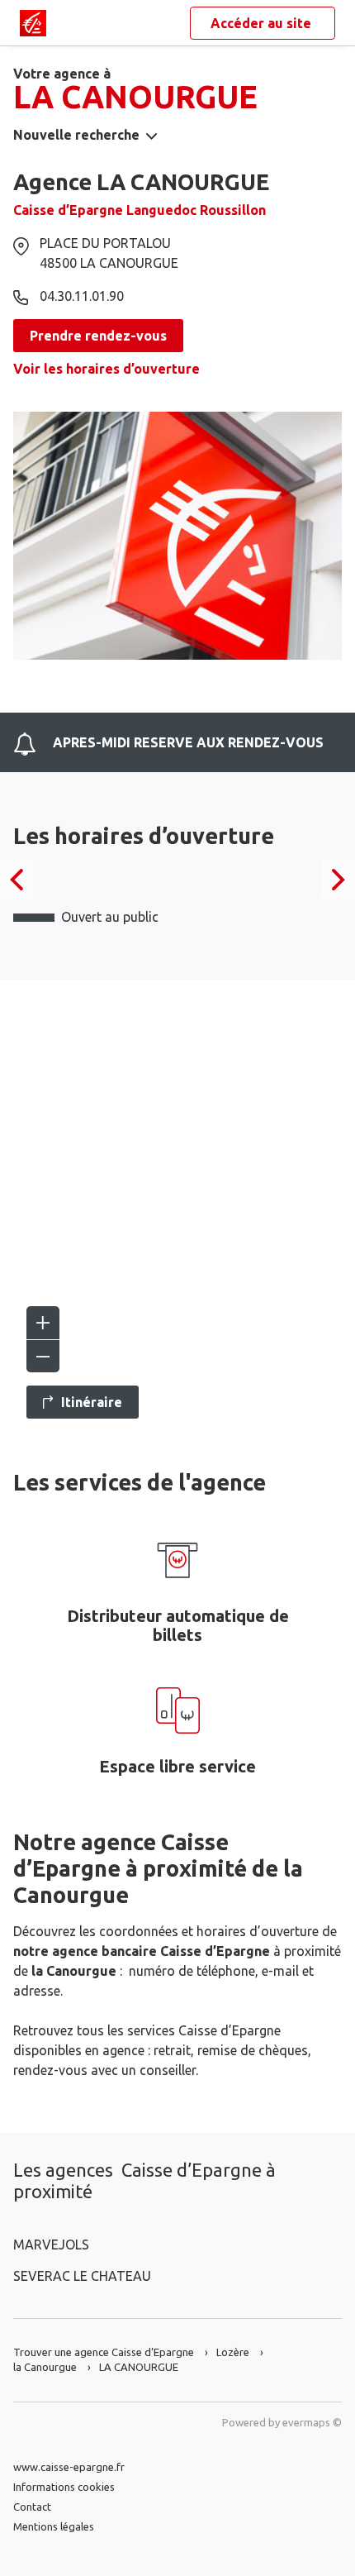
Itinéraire (92, 1402)
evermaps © (312, 2422)
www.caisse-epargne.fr (69, 2467)
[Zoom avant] (43, 1323)
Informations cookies (64, 2487)
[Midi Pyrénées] (33, 23)
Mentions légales (54, 2526)
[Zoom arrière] (43, 1356)
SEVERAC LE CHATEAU (82, 2276)
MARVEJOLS (51, 2244)
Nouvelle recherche (76, 135)
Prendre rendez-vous (98, 336)
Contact (32, 2507)
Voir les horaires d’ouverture (106, 369)
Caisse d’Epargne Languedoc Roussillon (140, 210)
